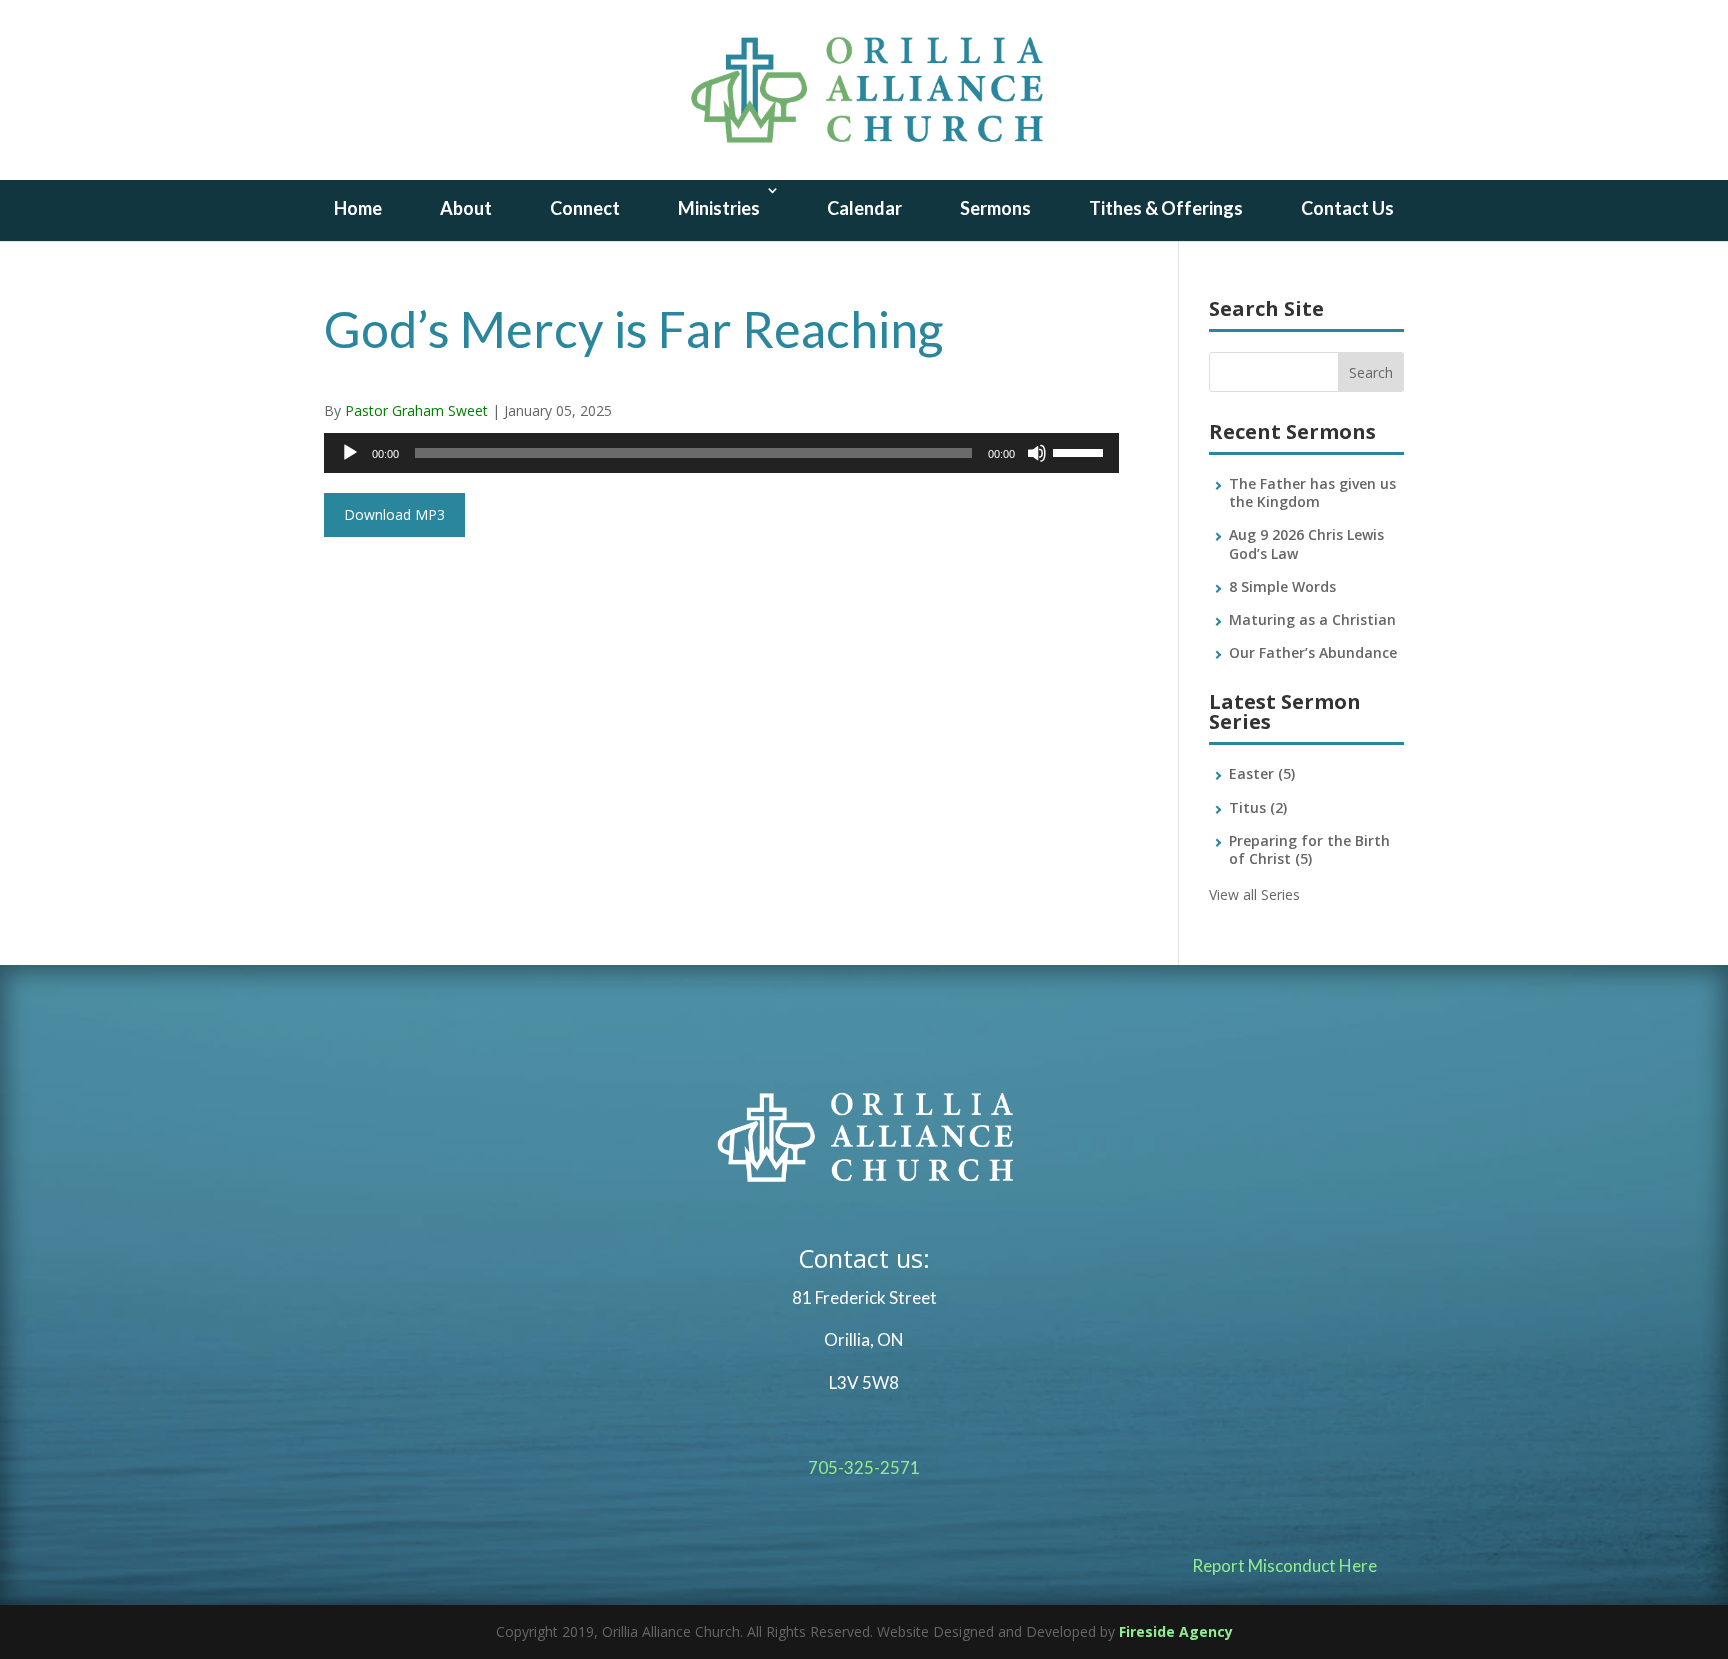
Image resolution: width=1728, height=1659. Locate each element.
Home (358, 208)
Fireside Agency (1176, 1631)
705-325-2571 (864, 1467)
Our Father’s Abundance (1313, 652)
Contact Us (1347, 208)
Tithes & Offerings (1166, 208)
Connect (585, 208)
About (466, 208)
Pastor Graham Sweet (416, 410)
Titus (1258, 807)
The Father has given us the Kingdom (1312, 492)
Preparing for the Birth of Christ (1309, 849)
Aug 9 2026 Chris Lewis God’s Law (1306, 543)
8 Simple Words (1282, 586)
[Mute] (1037, 453)
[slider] (1081, 451)
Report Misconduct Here (1284, 1565)
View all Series (1254, 894)
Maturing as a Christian (1312, 619)
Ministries (719, 208)
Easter (1262, 773)
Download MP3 (394, 514)
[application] (721, 453)
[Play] (350, 453)
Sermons (995, 208)
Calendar (864, 208)
